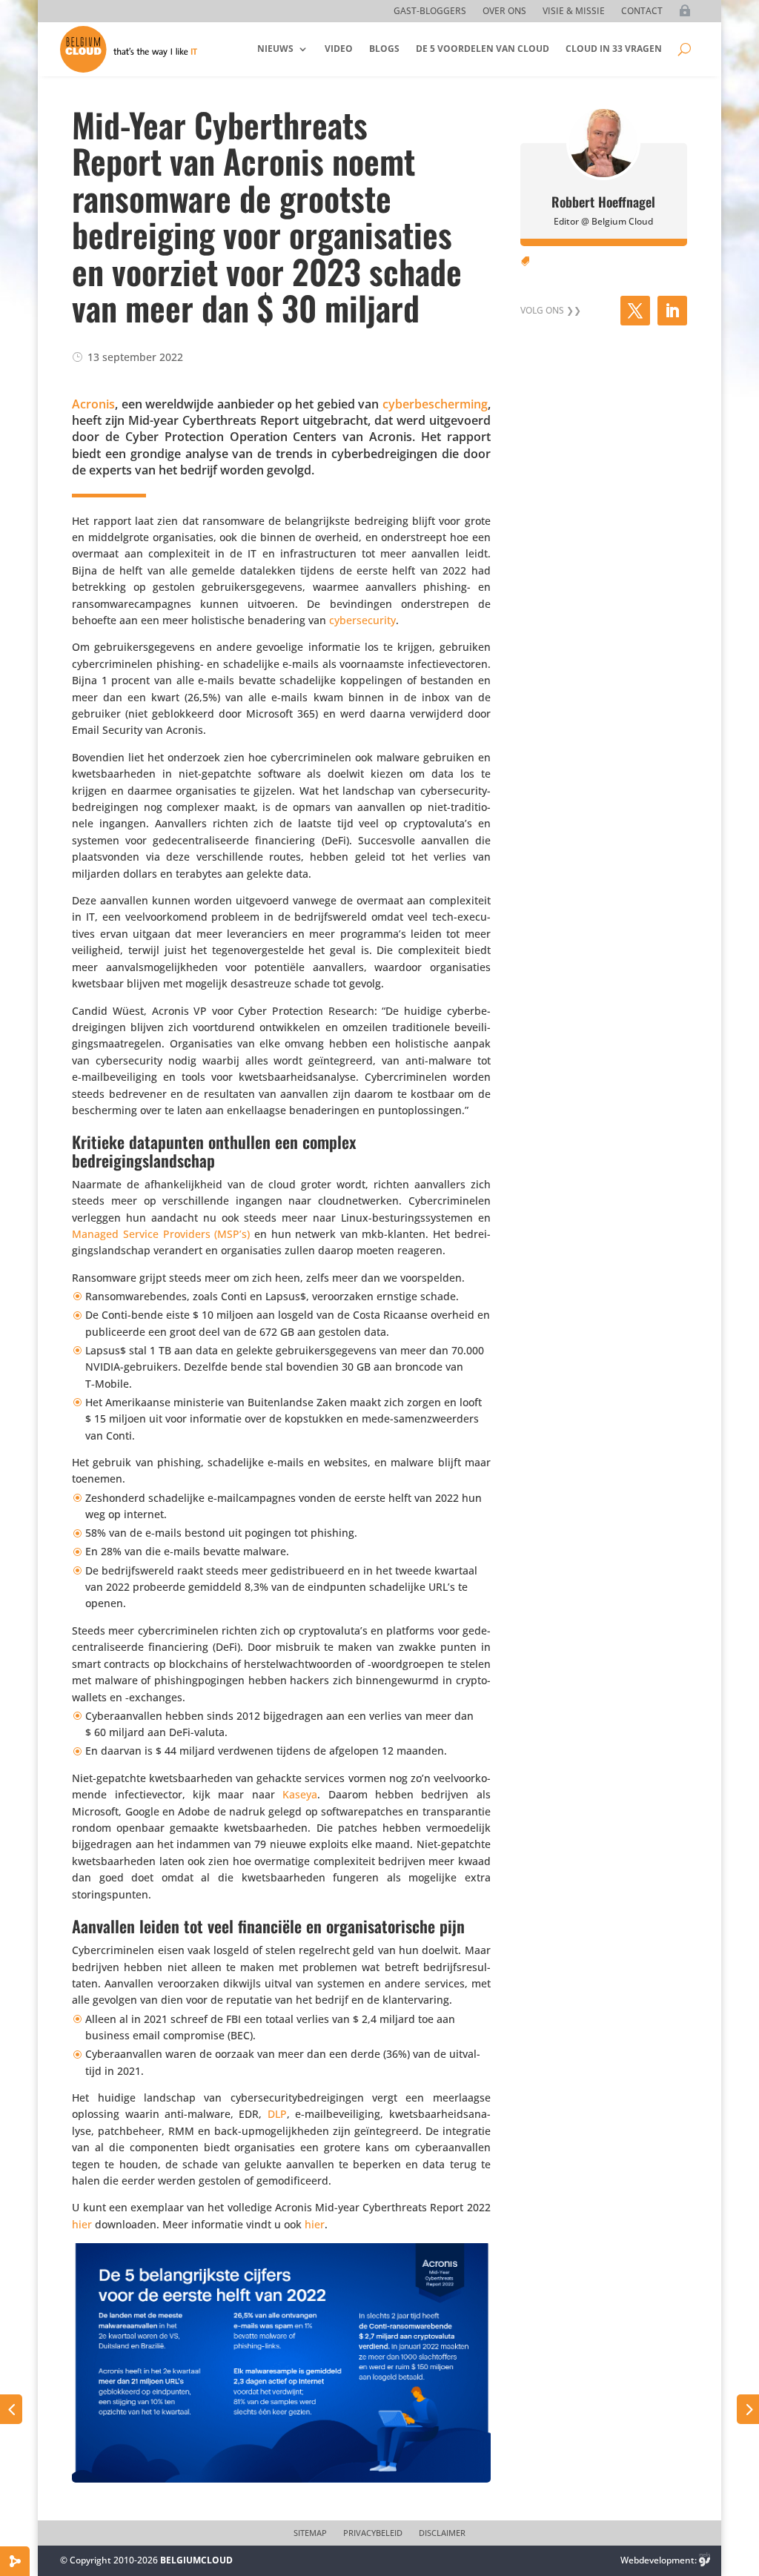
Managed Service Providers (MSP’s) (161, 1234)
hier (82, 2224)
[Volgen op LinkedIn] (672, 311)
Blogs (384, 49)
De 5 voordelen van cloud (483, 49)
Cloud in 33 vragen (614, 49)
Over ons (504, 11)
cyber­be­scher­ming (435, 404)
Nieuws (275, 49)
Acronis (93, 404)
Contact (642, 11)
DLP (277, 2114)
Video (339, 49)
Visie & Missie (574, 11)
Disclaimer (442, 2533)
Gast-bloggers (430, 11)
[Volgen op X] (635, 311)
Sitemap (310, 2533)
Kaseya (300, 1794)
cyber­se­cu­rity (362, 620)
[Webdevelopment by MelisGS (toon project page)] (705, 2560)
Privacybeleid (373, 2533)
